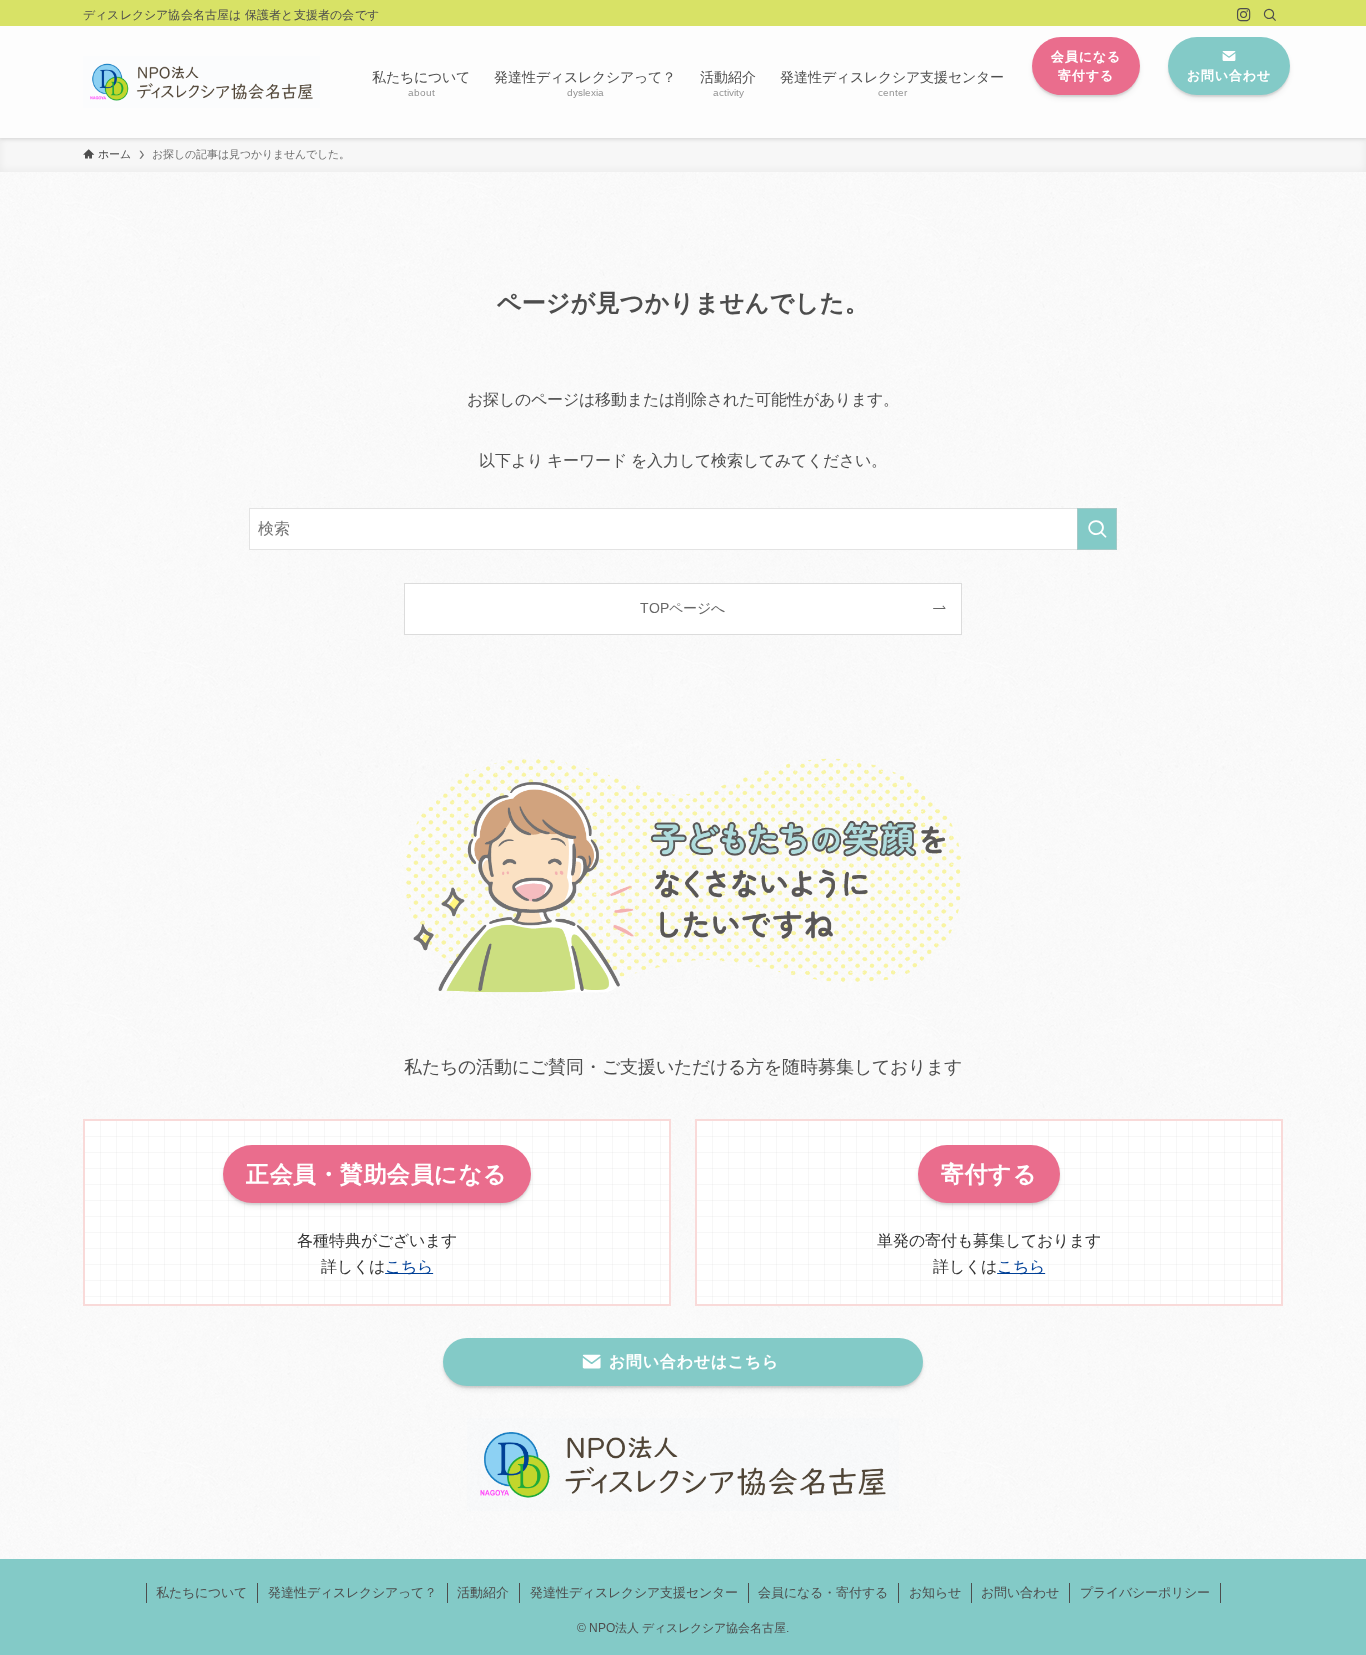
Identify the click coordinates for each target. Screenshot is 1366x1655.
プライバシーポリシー (1145, 1592)
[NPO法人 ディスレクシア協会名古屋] (201, 82)
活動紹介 (483, 1592)
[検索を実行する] (1097, 529)
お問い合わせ (1020, 1592)
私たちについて (201, 1592)
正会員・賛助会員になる (377, 1174)
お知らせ (935, 1592)
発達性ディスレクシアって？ (352, 1592)
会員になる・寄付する (823, 1592)
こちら (409, 1266)
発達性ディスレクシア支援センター (634, 1592)
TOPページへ (682, 608)
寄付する (989, 1174)
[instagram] (1244, 15)
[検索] (1270, 15)
